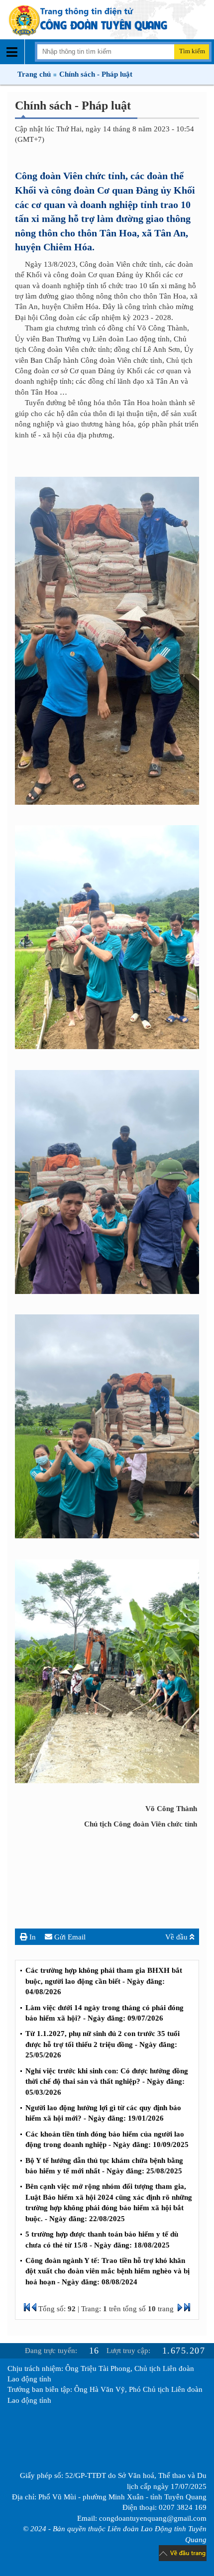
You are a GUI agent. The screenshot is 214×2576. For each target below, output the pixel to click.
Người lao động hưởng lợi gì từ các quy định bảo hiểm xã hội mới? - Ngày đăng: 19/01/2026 (103, 2113)
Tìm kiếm (192, 51)
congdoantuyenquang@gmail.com (153, 2518)
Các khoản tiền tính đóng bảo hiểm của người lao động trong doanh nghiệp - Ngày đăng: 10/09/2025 (107, 2139)
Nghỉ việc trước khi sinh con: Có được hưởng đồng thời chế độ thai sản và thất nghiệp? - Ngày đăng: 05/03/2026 (107, 2082)
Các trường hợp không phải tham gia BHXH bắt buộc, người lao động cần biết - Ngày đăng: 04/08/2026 (104, 1981)
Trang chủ (34, 74)
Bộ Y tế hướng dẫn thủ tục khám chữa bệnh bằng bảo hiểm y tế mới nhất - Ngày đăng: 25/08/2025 (104, 2166)
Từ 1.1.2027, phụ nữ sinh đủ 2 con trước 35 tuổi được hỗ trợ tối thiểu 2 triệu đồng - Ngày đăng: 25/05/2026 (103, 2044)
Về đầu (177, 1937)
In (32, 1937)
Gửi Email (69, 1937)
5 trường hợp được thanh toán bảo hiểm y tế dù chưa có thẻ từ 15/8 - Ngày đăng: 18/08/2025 (102, 2239)
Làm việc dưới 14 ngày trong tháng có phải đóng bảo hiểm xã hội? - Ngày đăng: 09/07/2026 (105, 2013)
